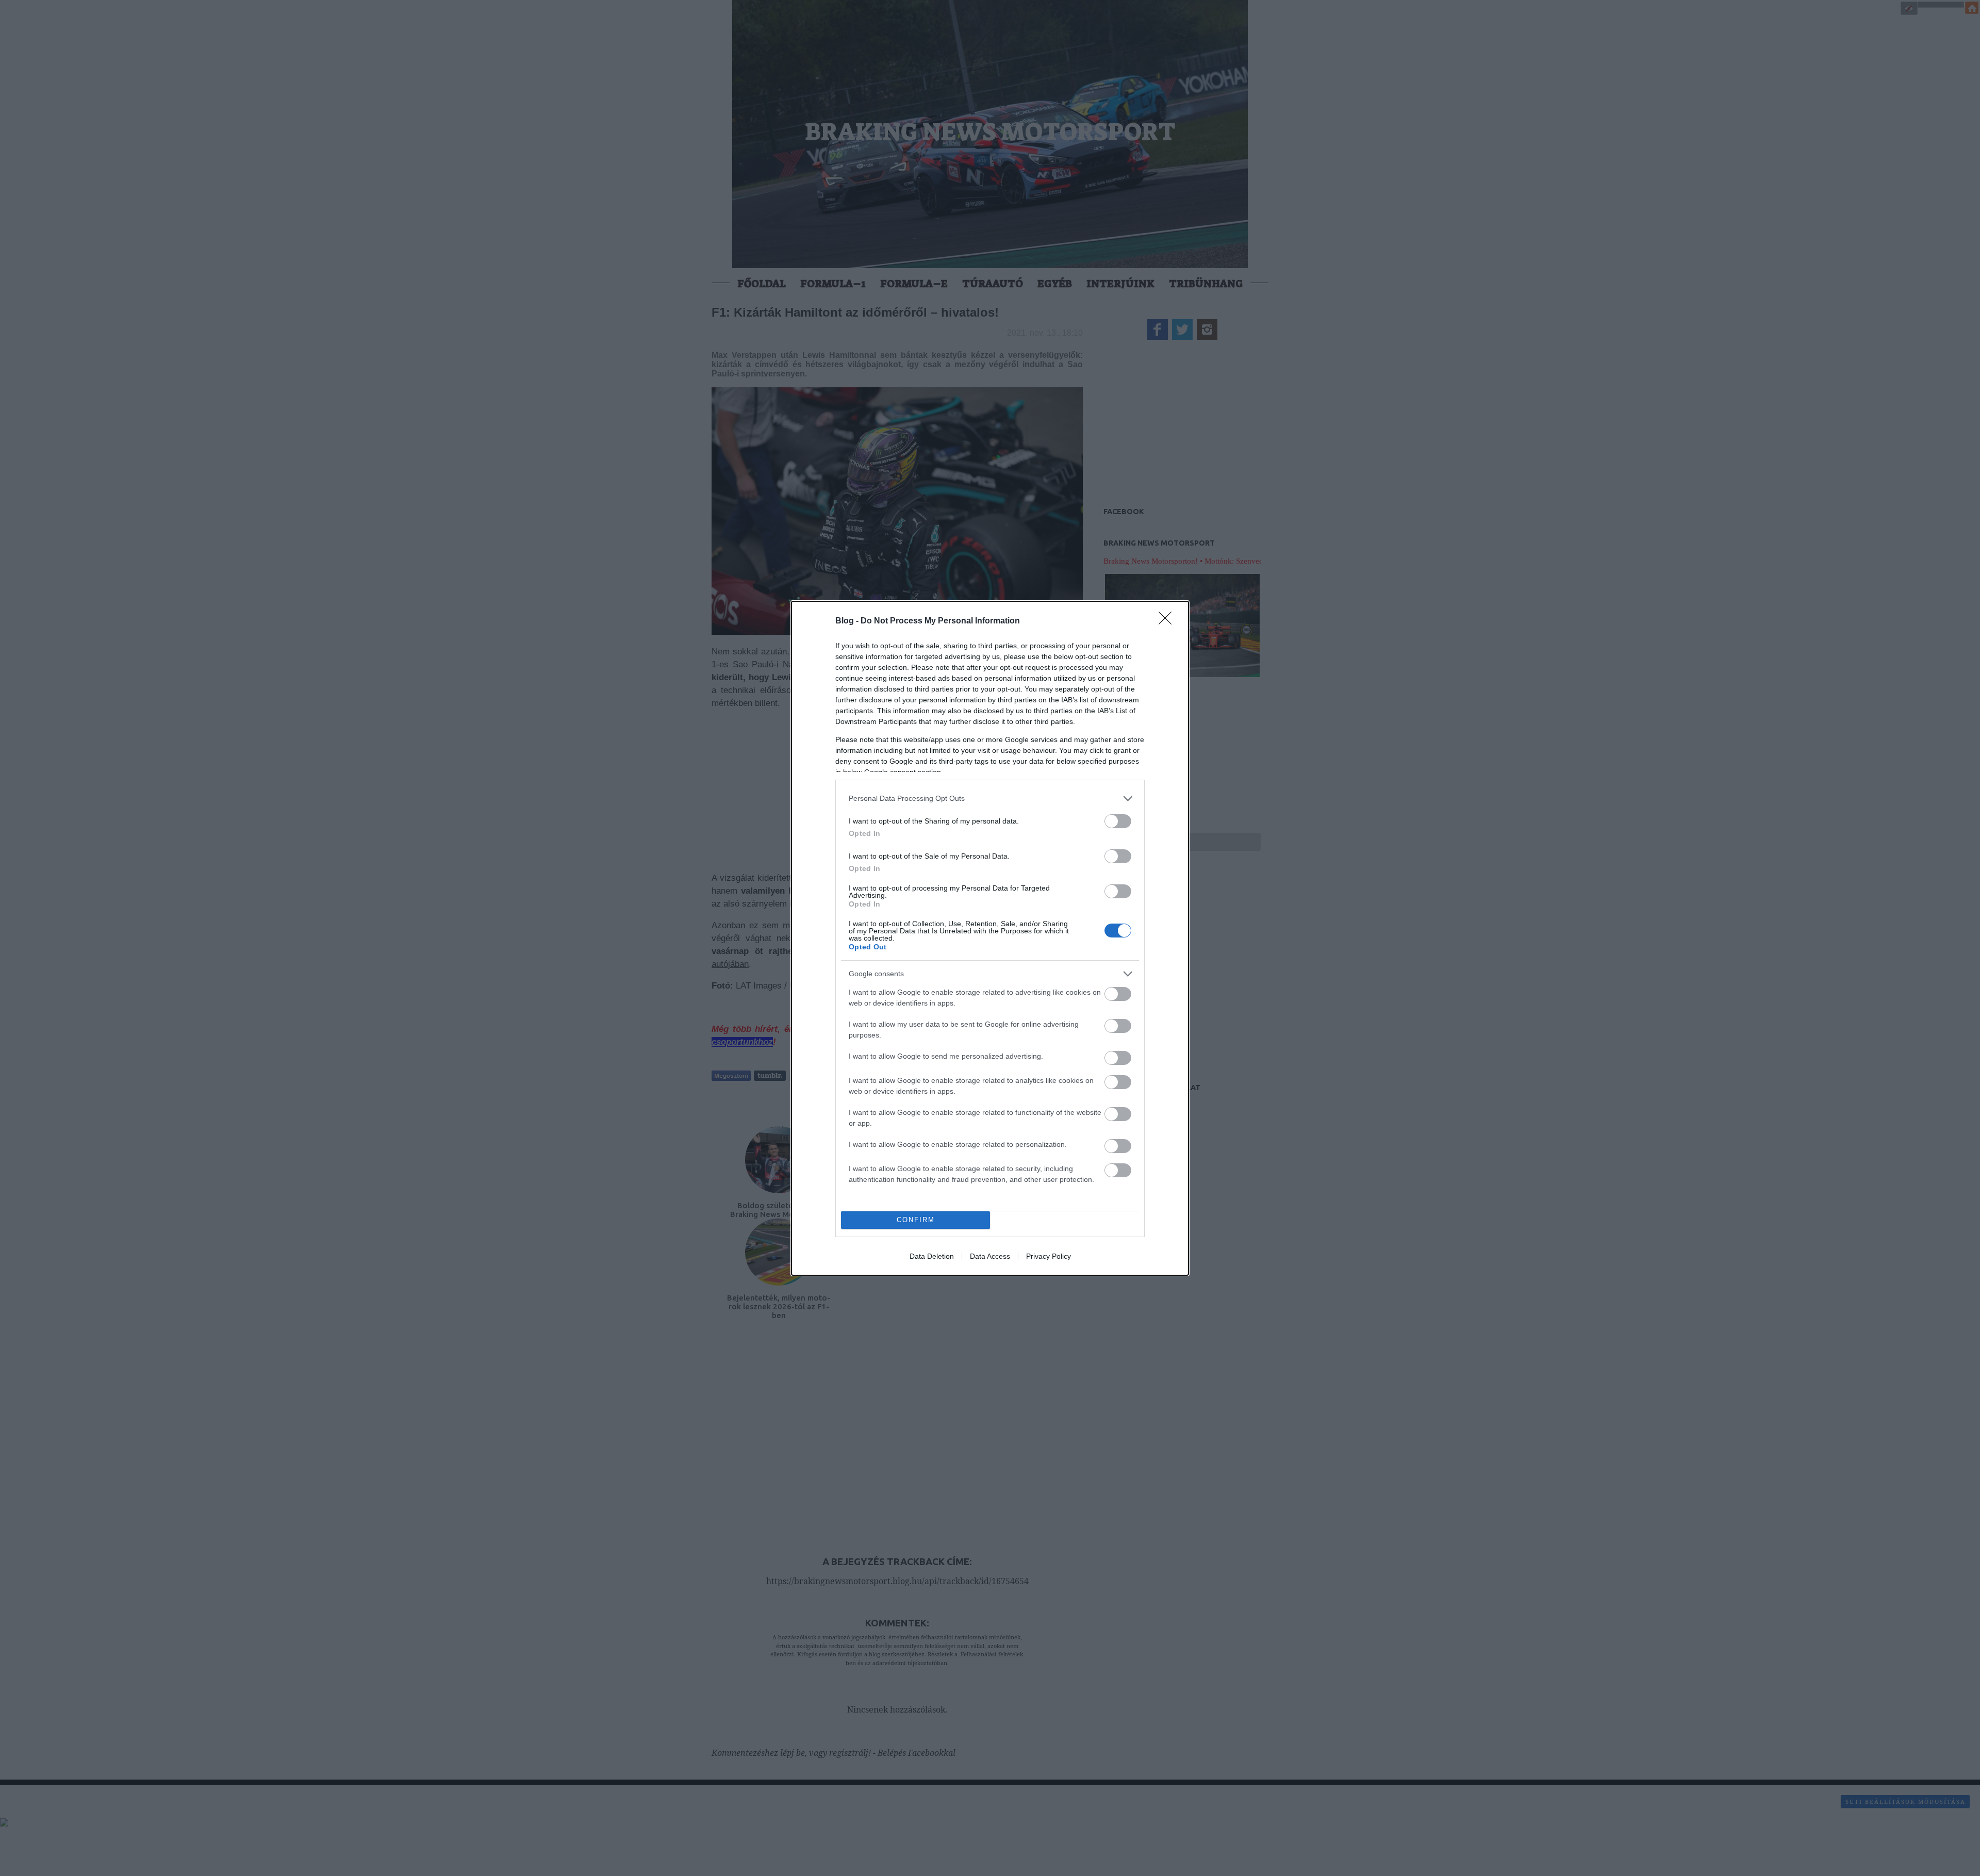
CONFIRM (916, 1220)
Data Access (990, 1256)
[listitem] (990, 799)
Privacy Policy (1049, 1256)
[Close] (1168, 621)
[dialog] (990, 938)
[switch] (1118, 821)
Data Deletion (932, 1256)
